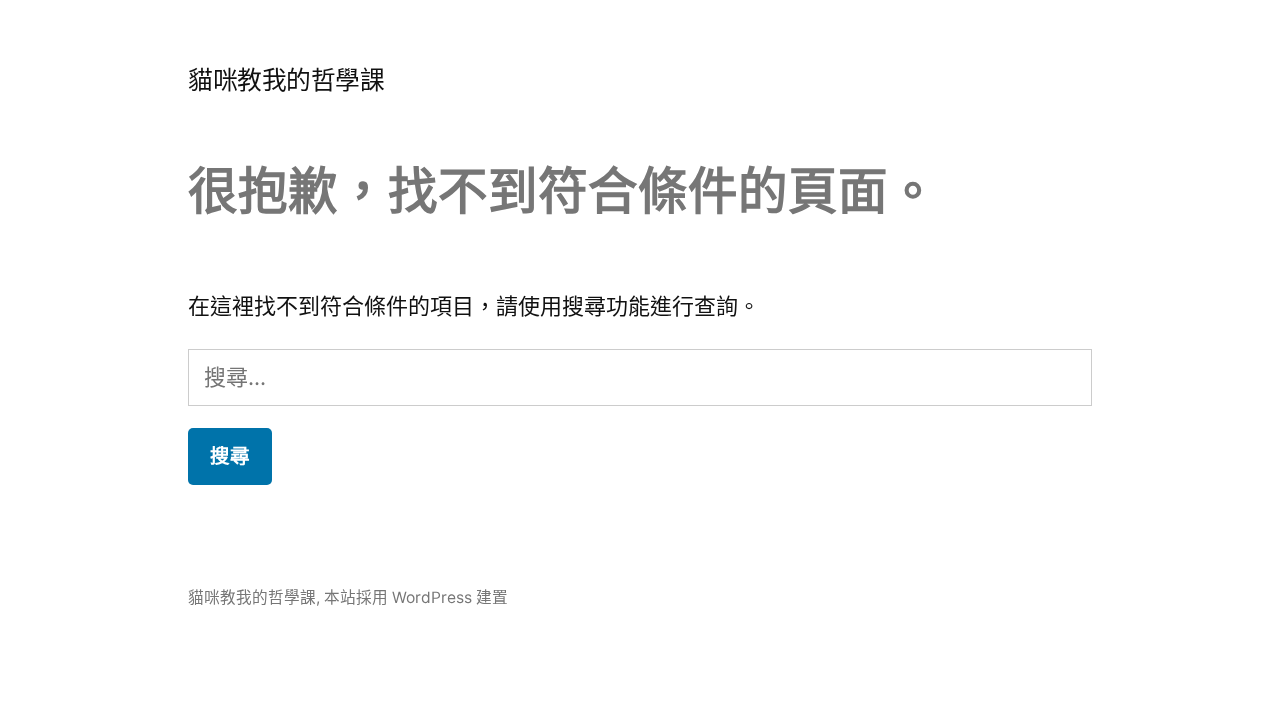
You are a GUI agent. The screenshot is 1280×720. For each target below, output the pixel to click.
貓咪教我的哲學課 (286, 80)
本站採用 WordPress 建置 (416, 597)
